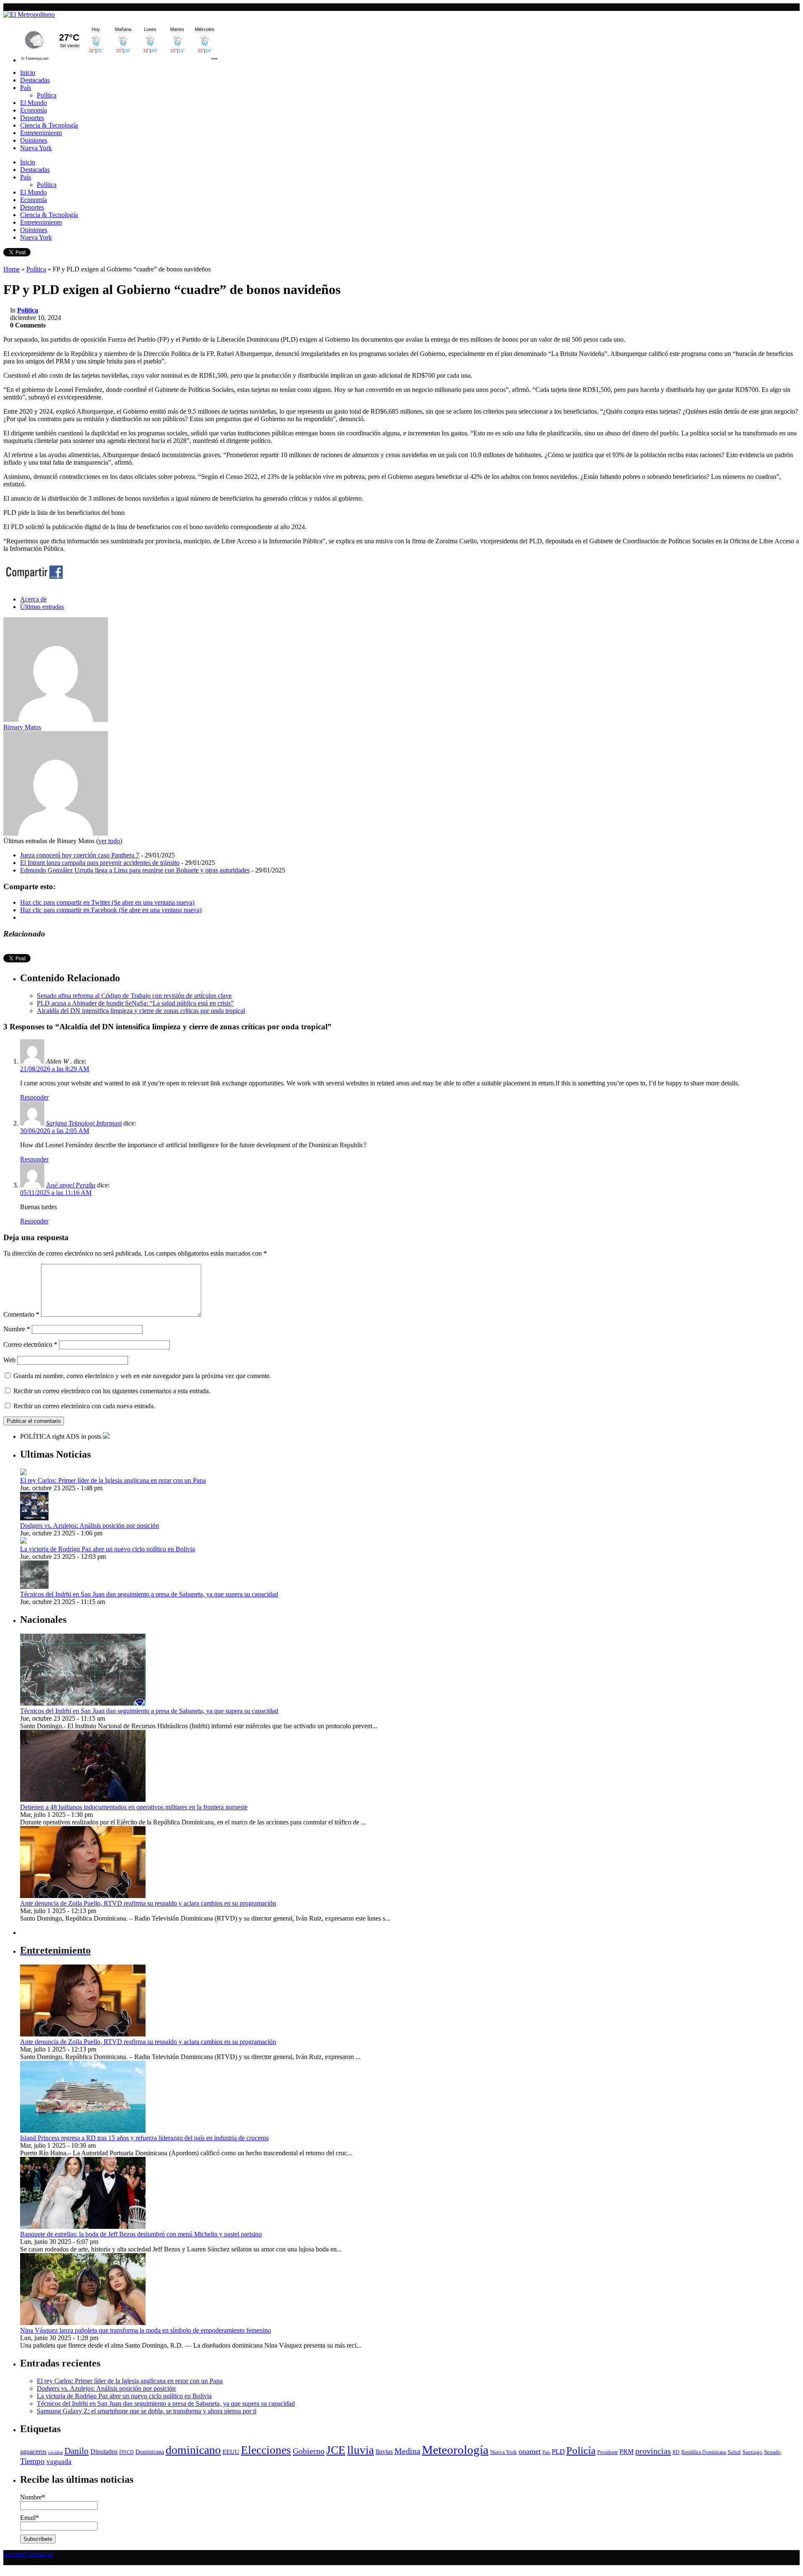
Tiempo (32, 2461)
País (26, 88)
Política (47, 95)
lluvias (384, 2452)
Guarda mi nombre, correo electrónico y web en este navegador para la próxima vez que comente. (142, 1376)
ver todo (109, 841)
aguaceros (33, 2452)
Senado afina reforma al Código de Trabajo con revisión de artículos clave (134, 996)
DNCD (127, 2452)
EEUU (231, 2452)
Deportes (32, 118)
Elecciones (266, 2450)
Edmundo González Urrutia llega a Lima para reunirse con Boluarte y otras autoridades (135, 870)
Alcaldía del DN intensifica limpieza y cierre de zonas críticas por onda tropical (141, 1011)
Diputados (104, 2452)
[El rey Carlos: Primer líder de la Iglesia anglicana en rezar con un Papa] (23, 1473)
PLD (558, 2452)
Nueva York (36, 148)
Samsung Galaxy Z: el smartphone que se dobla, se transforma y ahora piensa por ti (147, 2411)
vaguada (59, 2462)
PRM (627, 2452)
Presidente (607, 2452)
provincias (653, 2451)
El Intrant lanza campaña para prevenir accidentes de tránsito (100, 863)
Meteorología (455, 2450)
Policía (581, 2450)
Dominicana (150, 2452)
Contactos (40, 2554)
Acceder (14, 2554)
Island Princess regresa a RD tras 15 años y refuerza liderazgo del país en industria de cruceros (144, 2138)
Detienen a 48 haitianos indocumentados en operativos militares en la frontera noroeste (134, 1807)
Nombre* (33, 2497)
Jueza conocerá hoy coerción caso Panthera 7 (80, 855)
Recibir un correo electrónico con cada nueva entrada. (84, 1406)
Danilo (77, 2451)
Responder (34, 1097)
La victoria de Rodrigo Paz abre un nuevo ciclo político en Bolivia (107, 1549)
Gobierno (309, 2451)
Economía (33, 110)
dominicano (193, 2450)
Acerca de (33, 599)
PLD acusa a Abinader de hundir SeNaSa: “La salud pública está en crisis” (135, 1003)
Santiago (752, 2452)
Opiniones (34, 140)
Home (12, 269)
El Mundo (33, 103)
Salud (734, 2452)
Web (9, 1360)
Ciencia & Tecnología (49, 125)
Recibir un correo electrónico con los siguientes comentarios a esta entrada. (112, 1391)
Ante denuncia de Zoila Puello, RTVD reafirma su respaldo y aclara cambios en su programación (148, 1903)
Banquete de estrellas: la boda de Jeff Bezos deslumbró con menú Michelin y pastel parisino (141, 2234)
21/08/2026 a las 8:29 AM (55, 1069)
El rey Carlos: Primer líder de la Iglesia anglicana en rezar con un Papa (113, 1480)
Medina (407, 2451)
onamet (530, 2451)
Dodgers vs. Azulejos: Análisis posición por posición (90, 1526)
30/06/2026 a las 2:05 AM (55, 1131)
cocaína (55, 2452)
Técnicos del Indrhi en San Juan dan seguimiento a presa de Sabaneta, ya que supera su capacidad (149, 1594)
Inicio (28, 73)
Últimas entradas (42, 607)
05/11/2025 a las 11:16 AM (56, 1193)
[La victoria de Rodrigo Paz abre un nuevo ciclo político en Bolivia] (23, 1541)
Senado (772, 2452)
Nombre (17, 1329)
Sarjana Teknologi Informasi (84, 1123)
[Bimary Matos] (56, 720)
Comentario (21, 1314)
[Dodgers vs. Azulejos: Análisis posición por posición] (34, 1518)
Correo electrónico (30, 1344)
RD (676, 2452)
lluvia (361, 2450)
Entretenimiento (41, 133)
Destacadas (35, 80)
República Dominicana (704, 2452)
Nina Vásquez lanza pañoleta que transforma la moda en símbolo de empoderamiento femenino (146, 2330)
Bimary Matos (22, 727)
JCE (336, 2450)
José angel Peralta (71, 1185)
